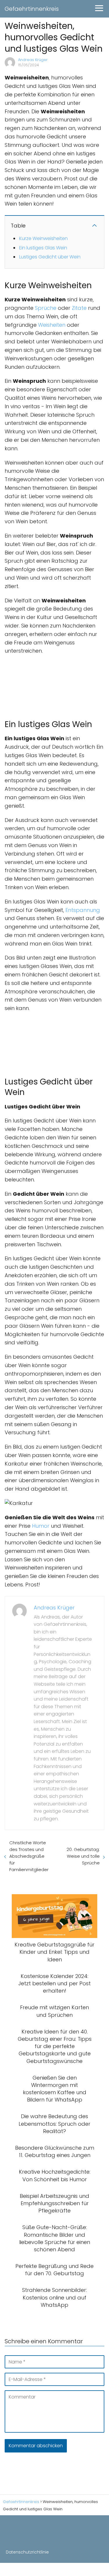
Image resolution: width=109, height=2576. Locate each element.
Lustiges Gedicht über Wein (50, 257)
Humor (41, 1526)
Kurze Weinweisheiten (43, 238)
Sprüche (46, 308)
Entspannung (83, 910)
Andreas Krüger (33, 60)
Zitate (79, 308)
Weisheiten (52, 325)
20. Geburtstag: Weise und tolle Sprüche (83, 1856)
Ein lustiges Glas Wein (43, 248)
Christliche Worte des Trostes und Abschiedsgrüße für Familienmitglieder (29, 1856)
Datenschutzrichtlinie (27, 2552)
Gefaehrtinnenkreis (32, 9)
